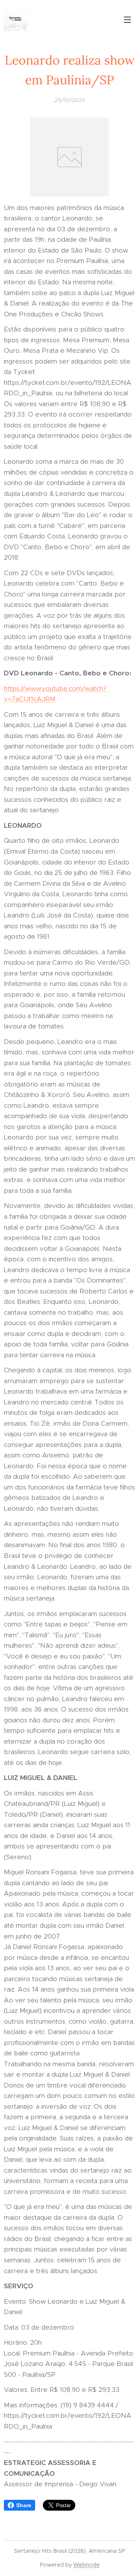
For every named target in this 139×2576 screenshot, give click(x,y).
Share (24, 2505)
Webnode (86, 2565)
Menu (127, 19)
